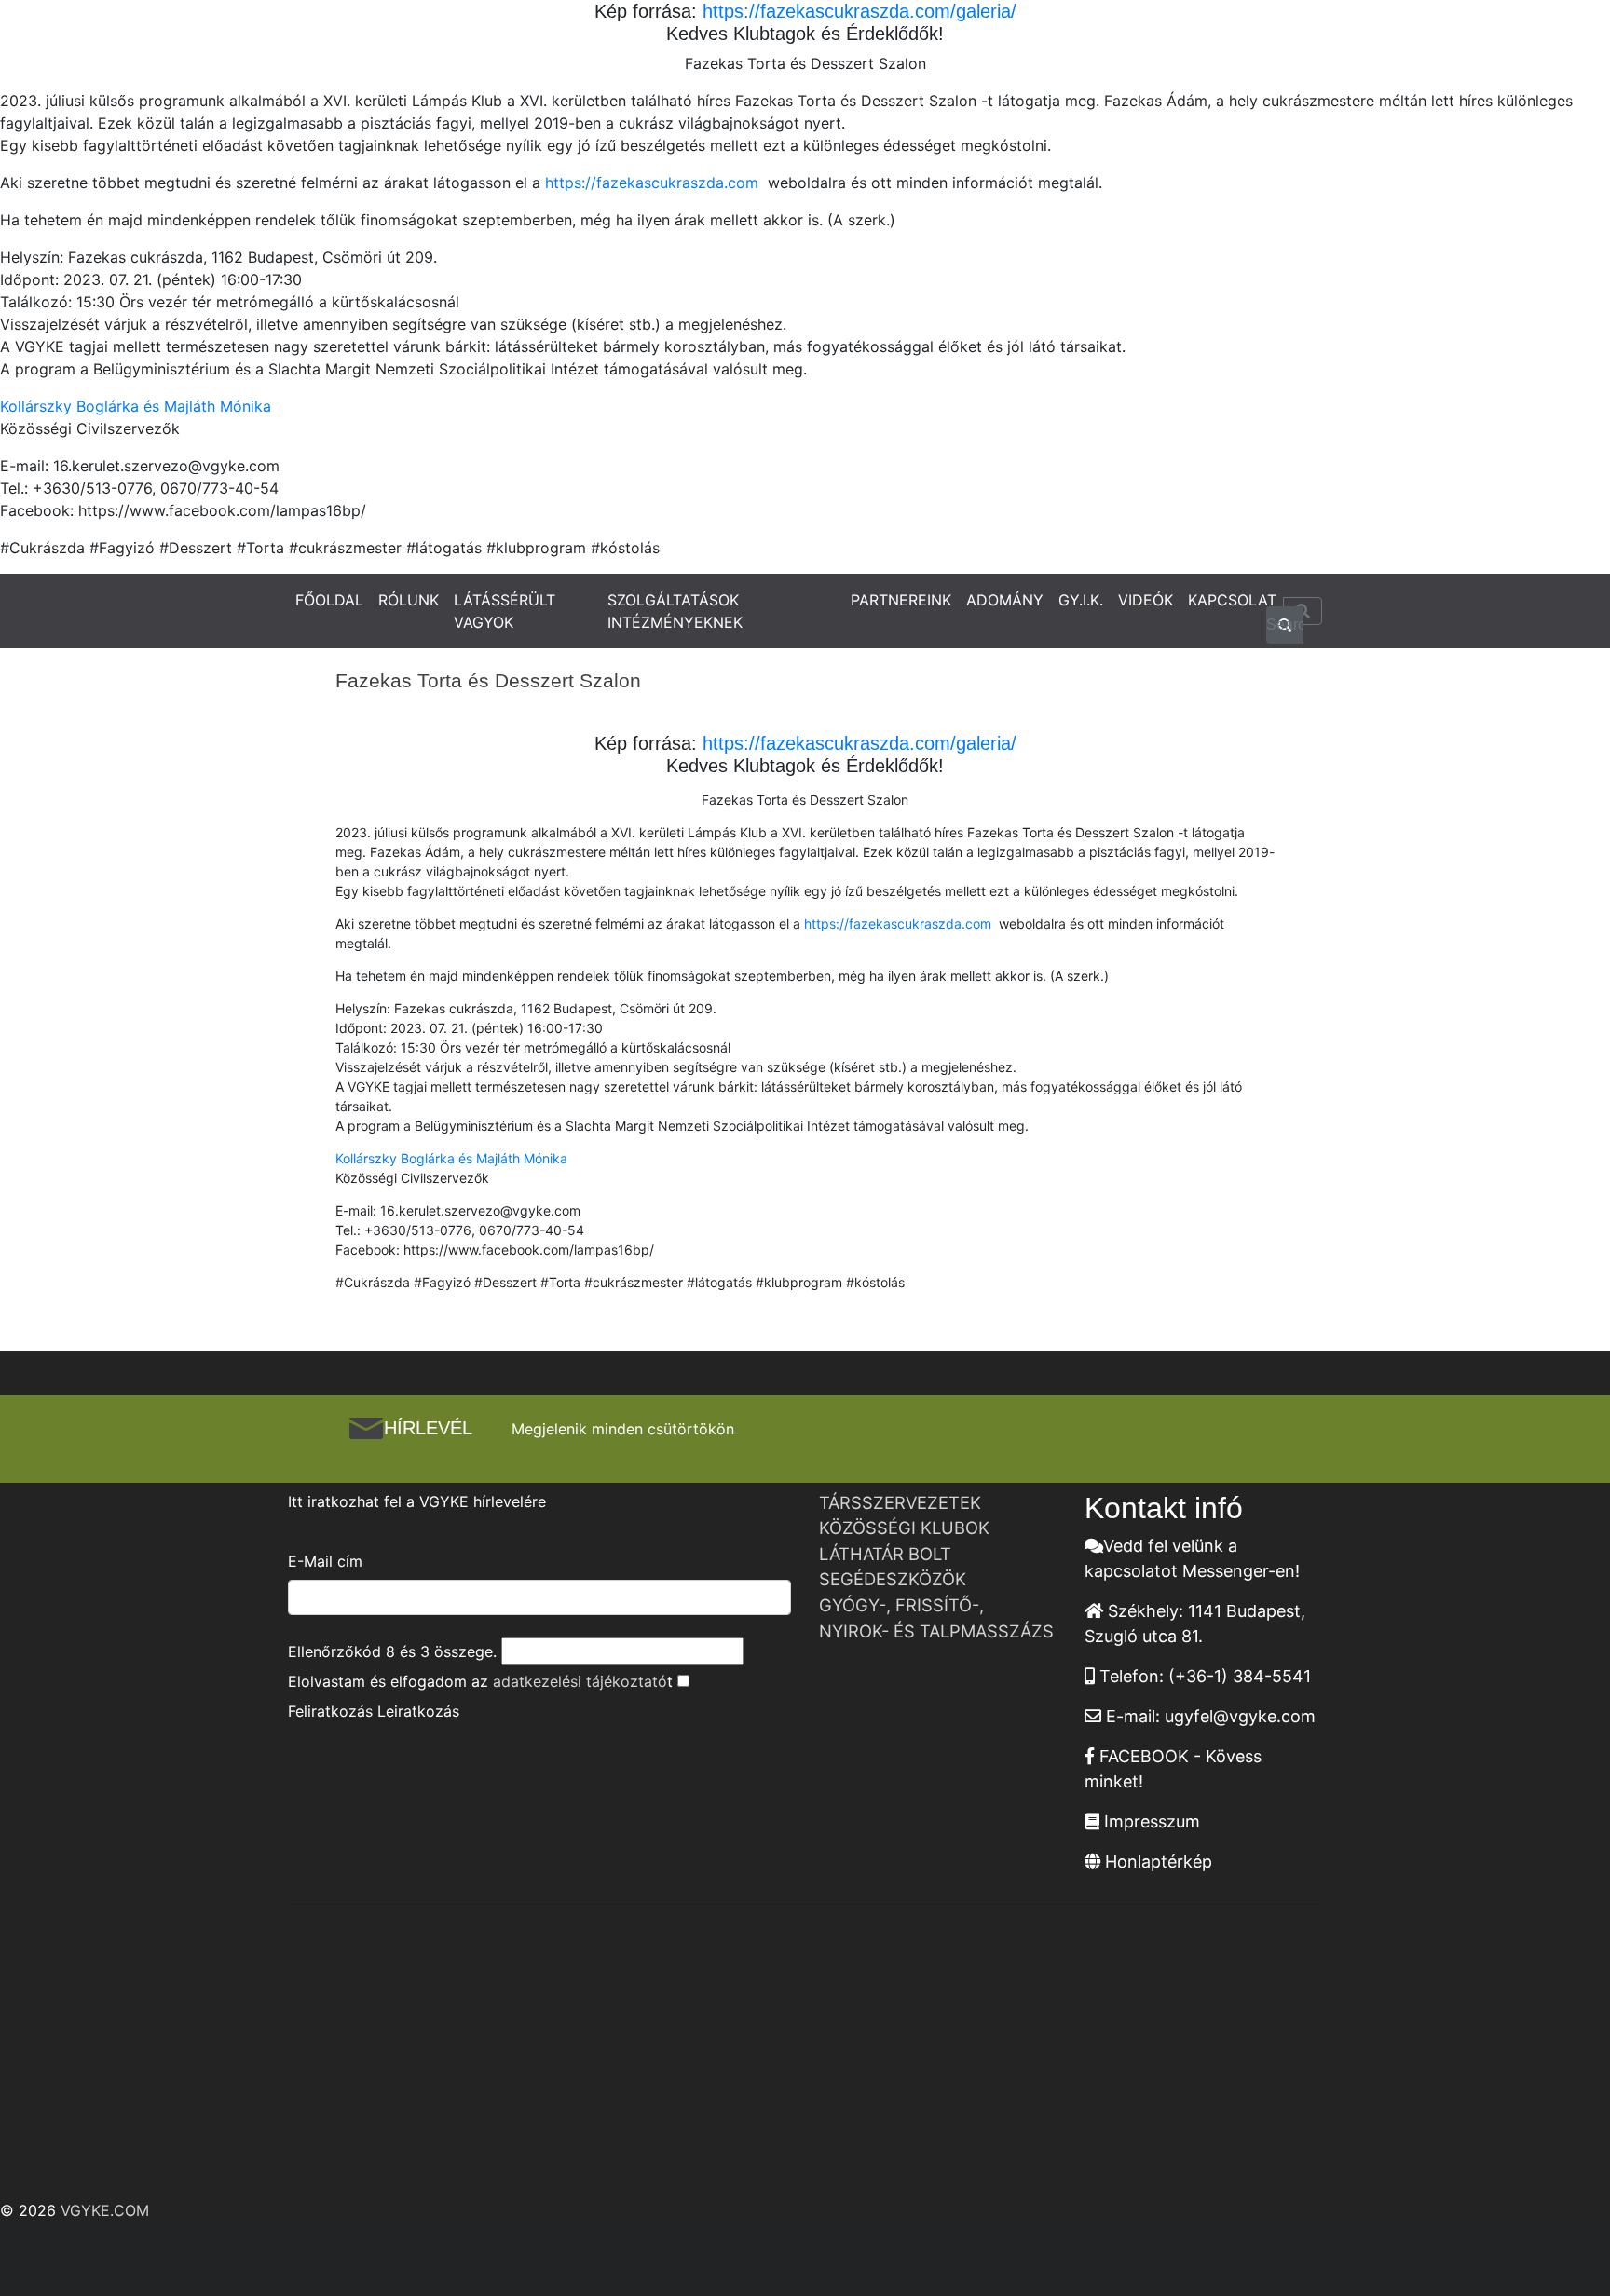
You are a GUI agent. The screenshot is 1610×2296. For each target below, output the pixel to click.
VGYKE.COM (105, 2210)
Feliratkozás (330, 1711)
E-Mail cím (325, 1561)
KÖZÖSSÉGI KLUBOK (904, 1528)
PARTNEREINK (901, 600)
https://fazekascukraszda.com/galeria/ (857, 11)
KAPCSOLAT (1232, 600)
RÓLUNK (409, 600)
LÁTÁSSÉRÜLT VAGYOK (505, 611)
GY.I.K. (1081, 600)
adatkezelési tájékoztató (580, 1681)
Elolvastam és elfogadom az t (480, 1681)
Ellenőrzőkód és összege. (392, 1651)
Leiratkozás (418, 1711)
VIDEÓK (1146, 600)
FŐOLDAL (329, 600)
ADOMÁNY (1005, 600)
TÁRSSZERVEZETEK (900, 1502)
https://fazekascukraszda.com (654, 183)
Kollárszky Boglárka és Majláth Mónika (136, 406)
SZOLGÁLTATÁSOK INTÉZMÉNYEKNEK (675, 611)
